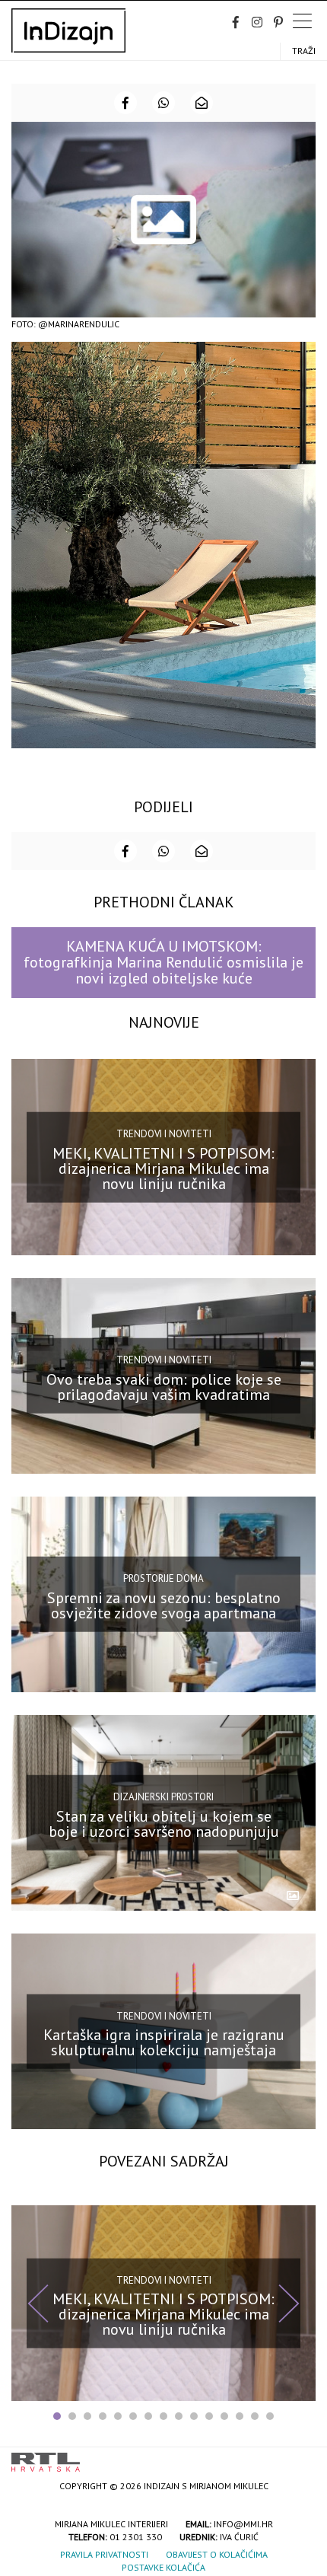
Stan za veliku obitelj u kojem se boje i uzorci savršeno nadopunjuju (164, 1824)
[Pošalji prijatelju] (202, 103)
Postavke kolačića (163, 2567)
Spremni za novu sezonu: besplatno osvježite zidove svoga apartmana (164, 1605)
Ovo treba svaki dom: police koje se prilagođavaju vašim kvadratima (164, 1386)
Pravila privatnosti (104, 2554)
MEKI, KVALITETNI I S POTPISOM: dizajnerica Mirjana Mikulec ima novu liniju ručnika (163, 1168)
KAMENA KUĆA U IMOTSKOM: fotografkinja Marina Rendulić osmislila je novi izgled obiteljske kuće (163, 963)
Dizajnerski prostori (163, 1797)
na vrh (300, 2457)
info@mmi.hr (243, 2524)
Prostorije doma (163, 1578)
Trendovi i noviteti (164, 1134)
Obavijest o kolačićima (217, 2554)
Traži (304, 51)
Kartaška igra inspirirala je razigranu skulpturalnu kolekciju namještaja (164, 2042)
